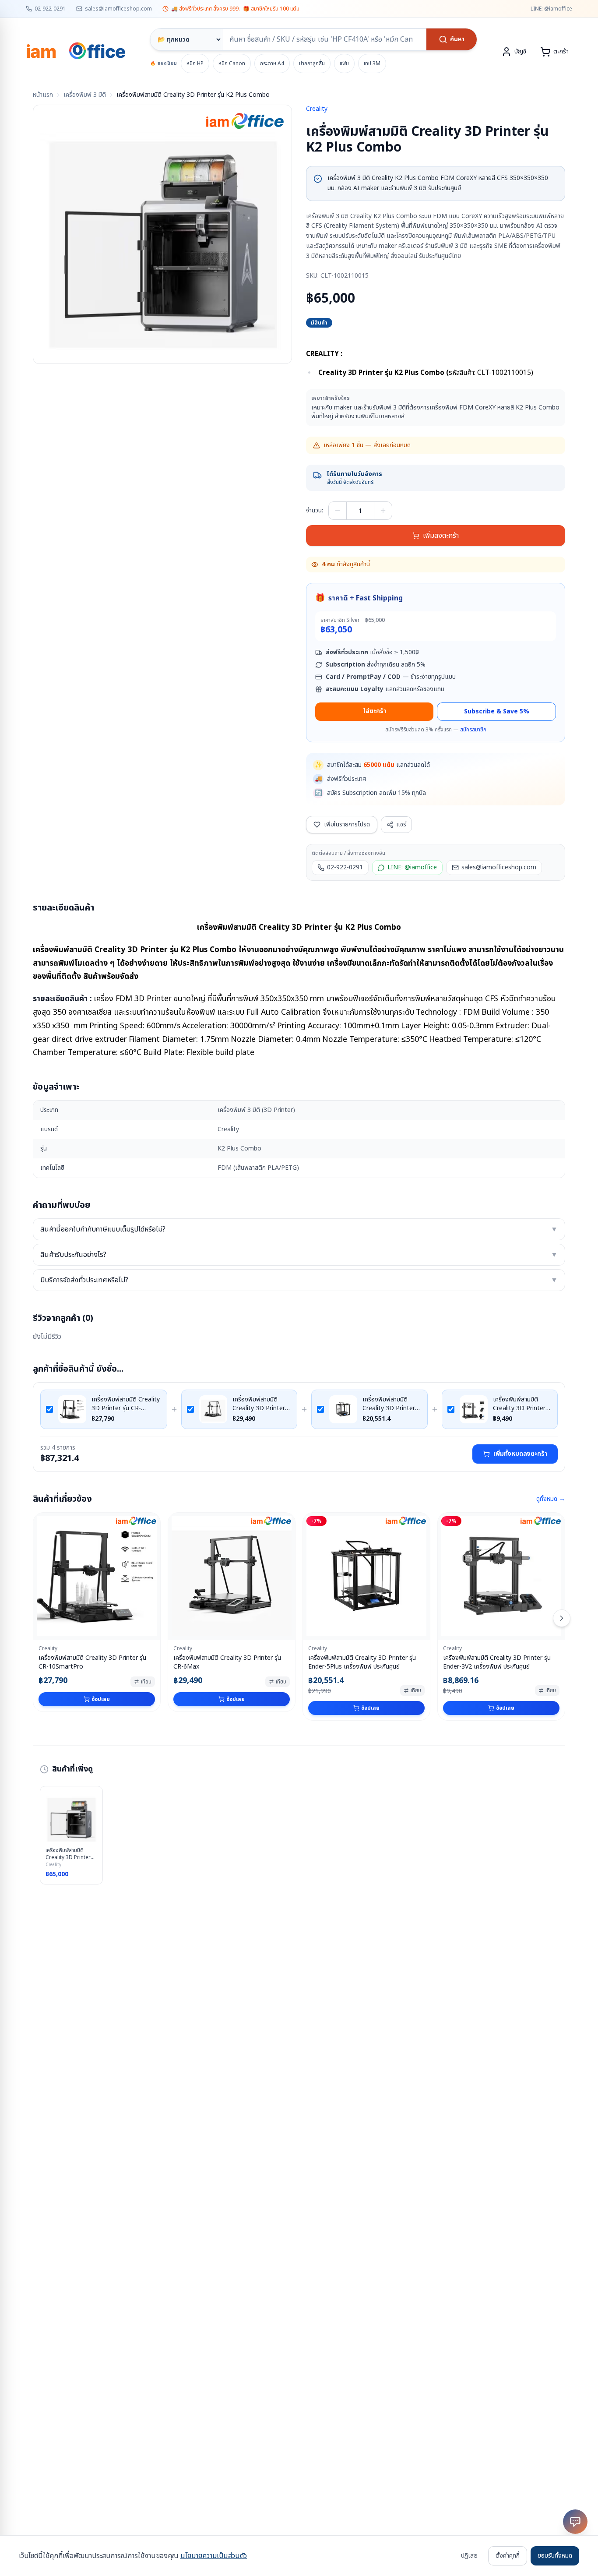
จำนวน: (315, 511)
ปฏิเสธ (469, 2556)
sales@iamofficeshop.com (118, 9)
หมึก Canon (232, 64)
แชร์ (401, 824)
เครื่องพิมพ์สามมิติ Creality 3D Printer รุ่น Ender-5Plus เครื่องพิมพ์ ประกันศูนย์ (390, 1404)
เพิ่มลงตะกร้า (441, 536)
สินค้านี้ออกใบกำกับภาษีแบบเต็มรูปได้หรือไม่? (299, 1229)
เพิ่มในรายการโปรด (347, 824)
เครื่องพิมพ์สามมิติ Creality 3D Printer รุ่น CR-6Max (259, 1404)
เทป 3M (372, 64)
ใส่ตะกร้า (375, 711)
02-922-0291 (50, 9)
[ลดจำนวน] (338, 511)
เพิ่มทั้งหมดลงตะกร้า (520, 1454)
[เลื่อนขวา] (562, 1618)
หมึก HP (195, 64)
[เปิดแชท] (575, 2522)
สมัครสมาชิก (473, 730)
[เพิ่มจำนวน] (383, 511)
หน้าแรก (43, 95)
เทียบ (146, 1682)
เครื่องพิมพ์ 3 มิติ (85, 95)
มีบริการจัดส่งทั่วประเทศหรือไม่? (299, 1280)
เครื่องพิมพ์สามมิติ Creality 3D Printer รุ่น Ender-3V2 (519, 1404)
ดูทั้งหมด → (551, 1499)
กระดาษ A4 (272, 64)
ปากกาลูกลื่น (312, 64)
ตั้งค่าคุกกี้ (508, 2556)
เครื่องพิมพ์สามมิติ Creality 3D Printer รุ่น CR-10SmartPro (126, 1404)
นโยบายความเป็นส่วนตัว (214, 2556)
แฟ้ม (344, 64)
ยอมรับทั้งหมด (555, 2556)
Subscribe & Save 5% (497, 711)
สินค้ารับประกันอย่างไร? (299, 1255)
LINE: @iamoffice (551, 9)
